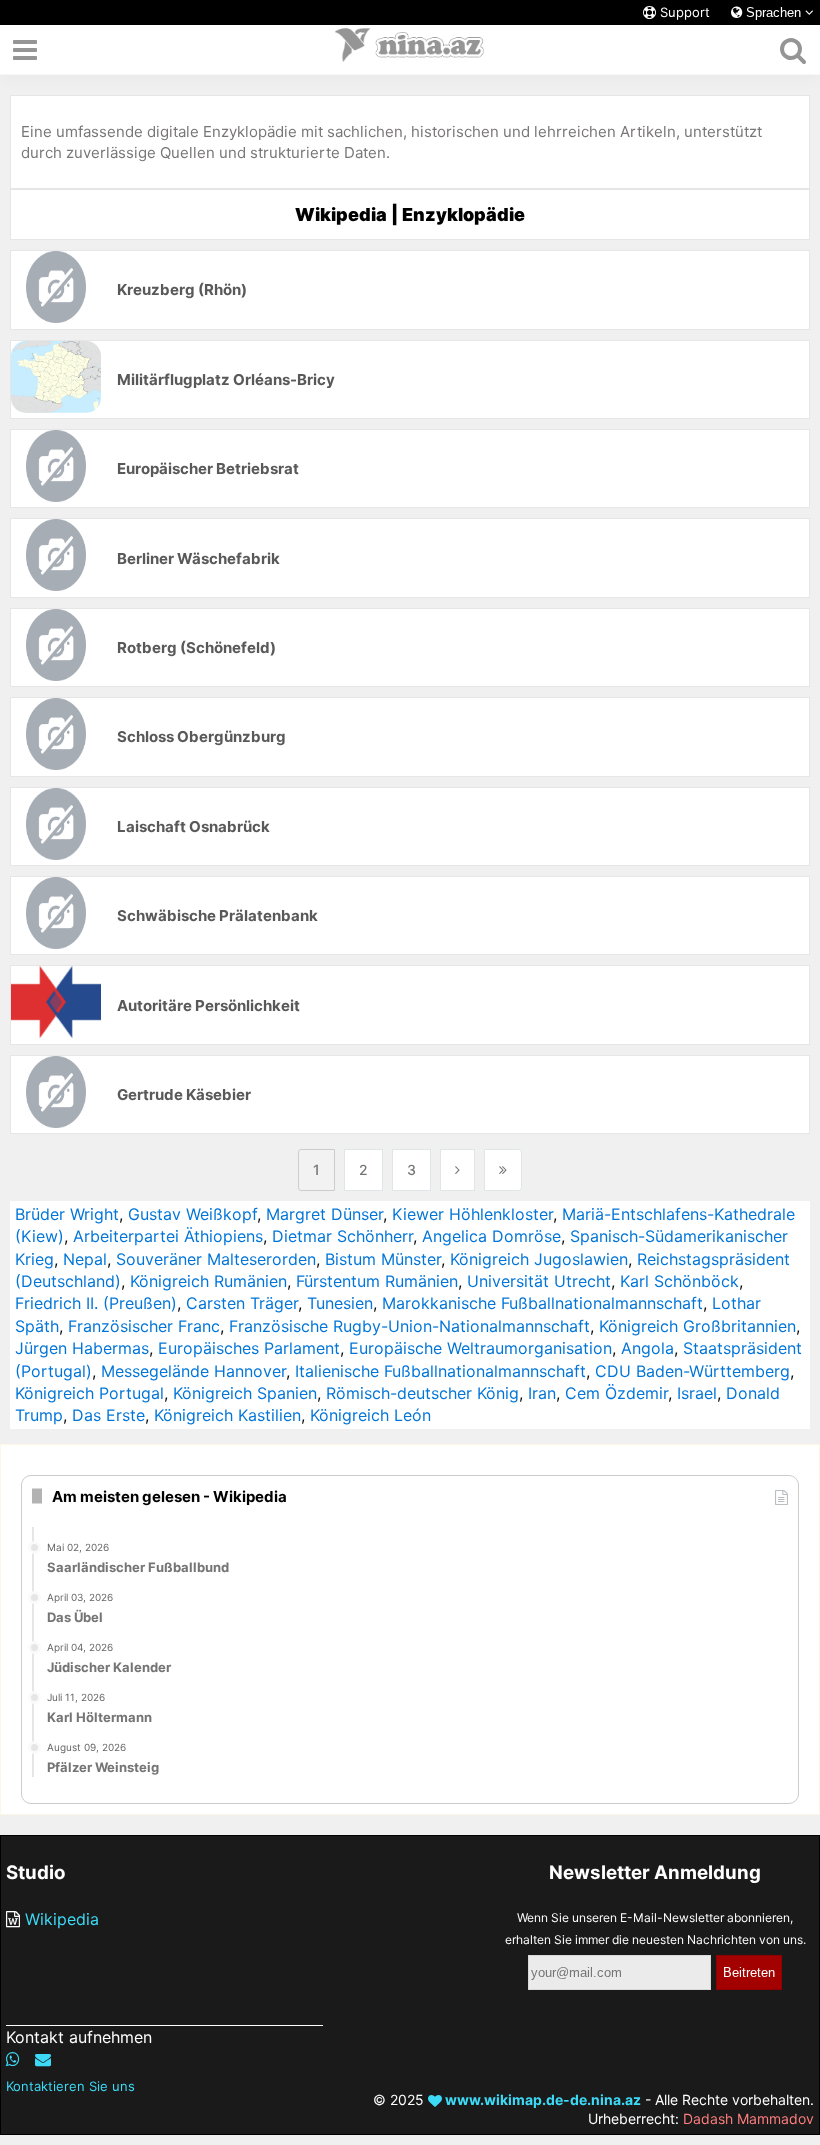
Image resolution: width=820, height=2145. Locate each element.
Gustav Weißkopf (192, 1214)
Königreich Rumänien (208, 1281)
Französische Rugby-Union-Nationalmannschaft (409, 1326)
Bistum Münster (383, 1259)
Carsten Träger (242, 1303)
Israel (697, 1393)
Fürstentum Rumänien (377, 1281)
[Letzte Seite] (503, 1170)
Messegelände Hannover (193, 1371)
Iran (542, 1393)
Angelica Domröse (491, 1236)
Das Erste (108, 1415)
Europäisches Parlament (249, 1348)
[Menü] (25, 50)
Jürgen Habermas (82, 1348)
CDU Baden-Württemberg (692, 1371)
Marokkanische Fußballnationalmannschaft (542, 1303)
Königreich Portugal (89, 1393)
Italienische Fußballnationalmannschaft (440, 1371)
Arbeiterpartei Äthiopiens (168, 1236)
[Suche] (792, 50)
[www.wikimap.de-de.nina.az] (410, 50)
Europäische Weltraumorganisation (480, 1348)
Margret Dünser (324, 1214)
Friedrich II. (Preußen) (96, 1303)
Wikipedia (62, 1919)
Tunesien (340, 1303)
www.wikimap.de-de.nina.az (541, 2099)
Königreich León (370, 1415)
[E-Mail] (43, 2059)
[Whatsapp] (13, 2059)
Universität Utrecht (539, 1281)
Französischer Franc (144, 1326)
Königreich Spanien (245, 1393)
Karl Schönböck (679, 1281)
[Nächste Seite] (457, 1170)
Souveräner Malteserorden (216, 1259)
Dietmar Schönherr (342, 1236)
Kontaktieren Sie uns (70, 2086)
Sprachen (773, 12)
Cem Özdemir (616, 1393)
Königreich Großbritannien (697, 1326)
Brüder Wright (67, 1214)
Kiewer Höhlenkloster (472, 1214)
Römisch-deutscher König (422, 1393)
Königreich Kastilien (227, 1415)
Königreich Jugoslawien (539, 1259)
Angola (647, 1348)
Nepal (85, 1259)
